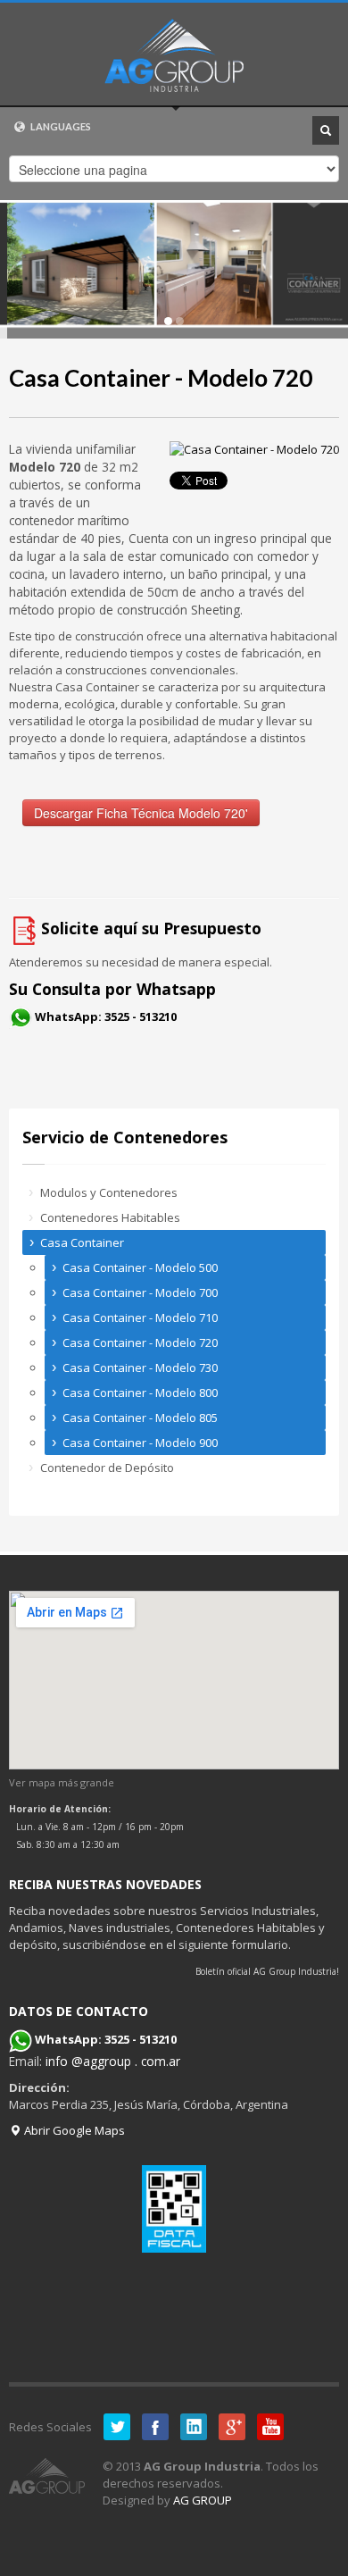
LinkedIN (194, 2427)
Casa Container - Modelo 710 (140, 1317)
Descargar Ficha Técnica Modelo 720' (141, 813)
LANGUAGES (60, 126)
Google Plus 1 (232, 2427)
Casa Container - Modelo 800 (140, 1393)
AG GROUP (203, 2500)
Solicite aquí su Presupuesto (151, 928)
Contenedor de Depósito (107, 1468)
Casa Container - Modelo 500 (140, 1267)
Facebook (155, 2427)
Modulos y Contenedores (109, 1192)
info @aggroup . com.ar (113, 2061)
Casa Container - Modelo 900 (140, 1443)
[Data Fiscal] (174, 2209)
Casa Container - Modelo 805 (140, 1418)
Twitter (117, 2427)
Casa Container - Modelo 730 (140, 1367)
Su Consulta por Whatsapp (112, 989)
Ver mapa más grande (62, 1782)
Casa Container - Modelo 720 (161, 378)
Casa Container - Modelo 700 (140, 1292)
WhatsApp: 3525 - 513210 (106, 1016)
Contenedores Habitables (110, 1217)
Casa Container (82, 1242)
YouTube (270, 2427)
